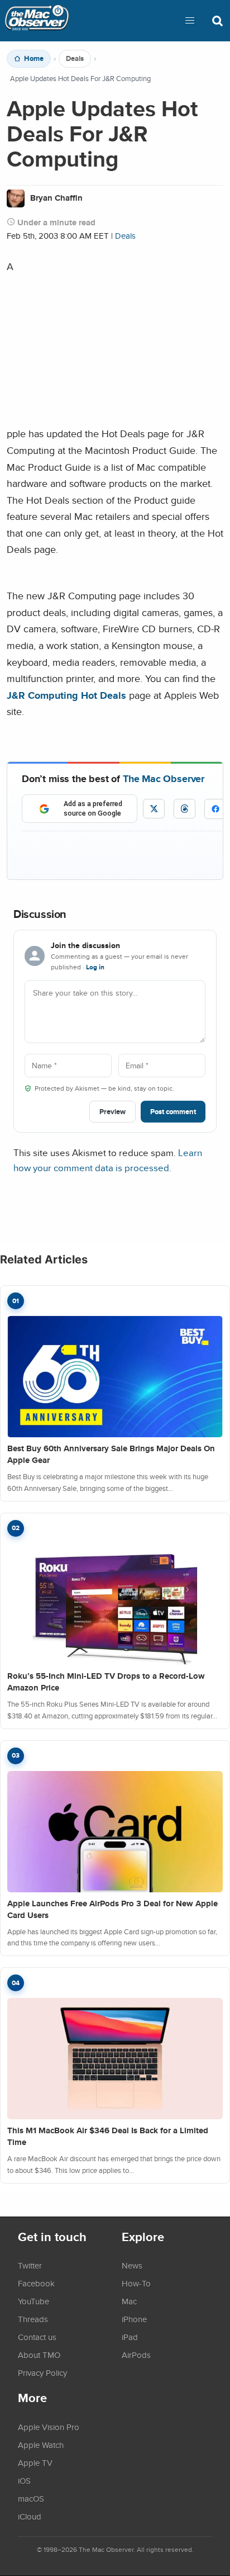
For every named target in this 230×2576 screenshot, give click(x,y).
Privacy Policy (42, 2373)
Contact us (37, 2337)
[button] (190, 21)
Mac (129, 2301)
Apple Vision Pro (49, 2427)
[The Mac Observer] (37, 21)
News (132, 2265)
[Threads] (185, 809)
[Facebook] (215, 809)
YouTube (33, 2301)
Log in (95, 967)
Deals (75, 59)
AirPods (136, 2355)
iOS (24, 2480)
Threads (33, 2319)
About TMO (39, 2355)
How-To (136, 2283)
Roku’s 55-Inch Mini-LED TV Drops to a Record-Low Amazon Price (106, 1682)
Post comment (173, 1112)
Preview (112, 1112)
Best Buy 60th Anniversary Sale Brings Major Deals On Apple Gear (111, 1454)
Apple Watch (41, 2445)
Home (34, 59)
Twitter (30, 2265)
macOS (31, 2498)
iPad (130, 2337)
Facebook (36, 2283)
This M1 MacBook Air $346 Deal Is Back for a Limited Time (108, 2136)
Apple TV (35, 2463)
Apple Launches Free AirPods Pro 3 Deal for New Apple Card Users (112, 1909)
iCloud (30, 2516)
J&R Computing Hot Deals (66, 695)
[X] (154, 809)
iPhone (134, 2319)
